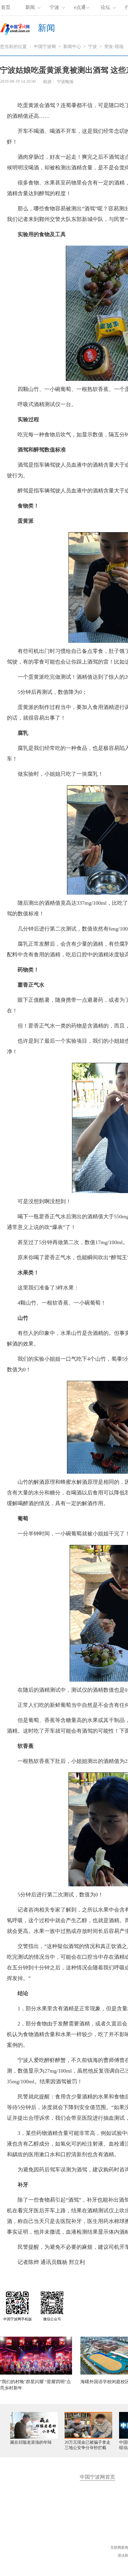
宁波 (54, 7)
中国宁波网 (45, 47)
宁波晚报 (65, 82)
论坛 (105, 7)
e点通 (80, 7)
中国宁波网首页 (97, 2477)
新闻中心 (72, 47)
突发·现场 (114, 47)
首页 (6, 7)
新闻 (30, 7)
